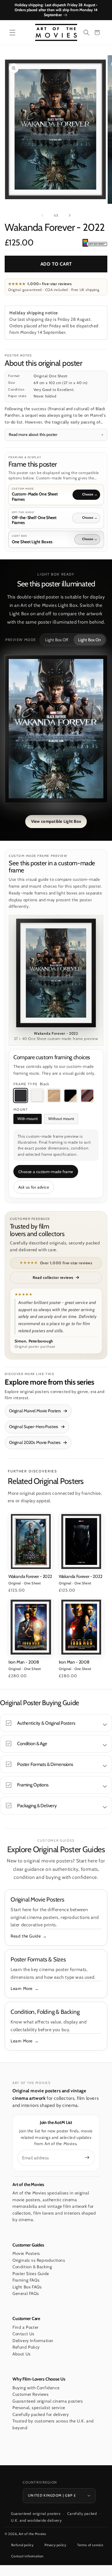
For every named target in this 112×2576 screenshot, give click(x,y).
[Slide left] (42, 215)
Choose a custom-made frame (46, 1172)
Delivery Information (33, 2341)
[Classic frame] (87, 1095)
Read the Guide (26, 1936)
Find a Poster (26, 2327)
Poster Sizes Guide (31, 2274)
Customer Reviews (31, 2394)
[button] (12, 33)
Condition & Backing (32, 2267)
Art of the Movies (33, 2534)
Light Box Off (57, 640)
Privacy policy (55, 2545)
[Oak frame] (54, 1095)
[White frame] (37, 1095)
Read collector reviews (53, 1277)
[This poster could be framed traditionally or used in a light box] (95, 243)
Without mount (61, 1119)
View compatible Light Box (56, 821)
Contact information (27, 2556)
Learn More (22, 1988)
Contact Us (23, 2334)
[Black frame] (21, 1095)
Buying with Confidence (36, 2388)
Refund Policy (26, 2347)
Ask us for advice (34, 1187)
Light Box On (90, 640)
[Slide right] (70, 215)
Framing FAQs (26, 2280)
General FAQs (26, 2293)
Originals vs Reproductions (39, 2260)
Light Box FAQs (27, 2287)
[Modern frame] (71, 1095)
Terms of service (90, 2545)
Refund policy (23, 2545)
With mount (28, 1119)
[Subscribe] (87, 2157)
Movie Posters (26, 2253)
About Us (22, 2354)
